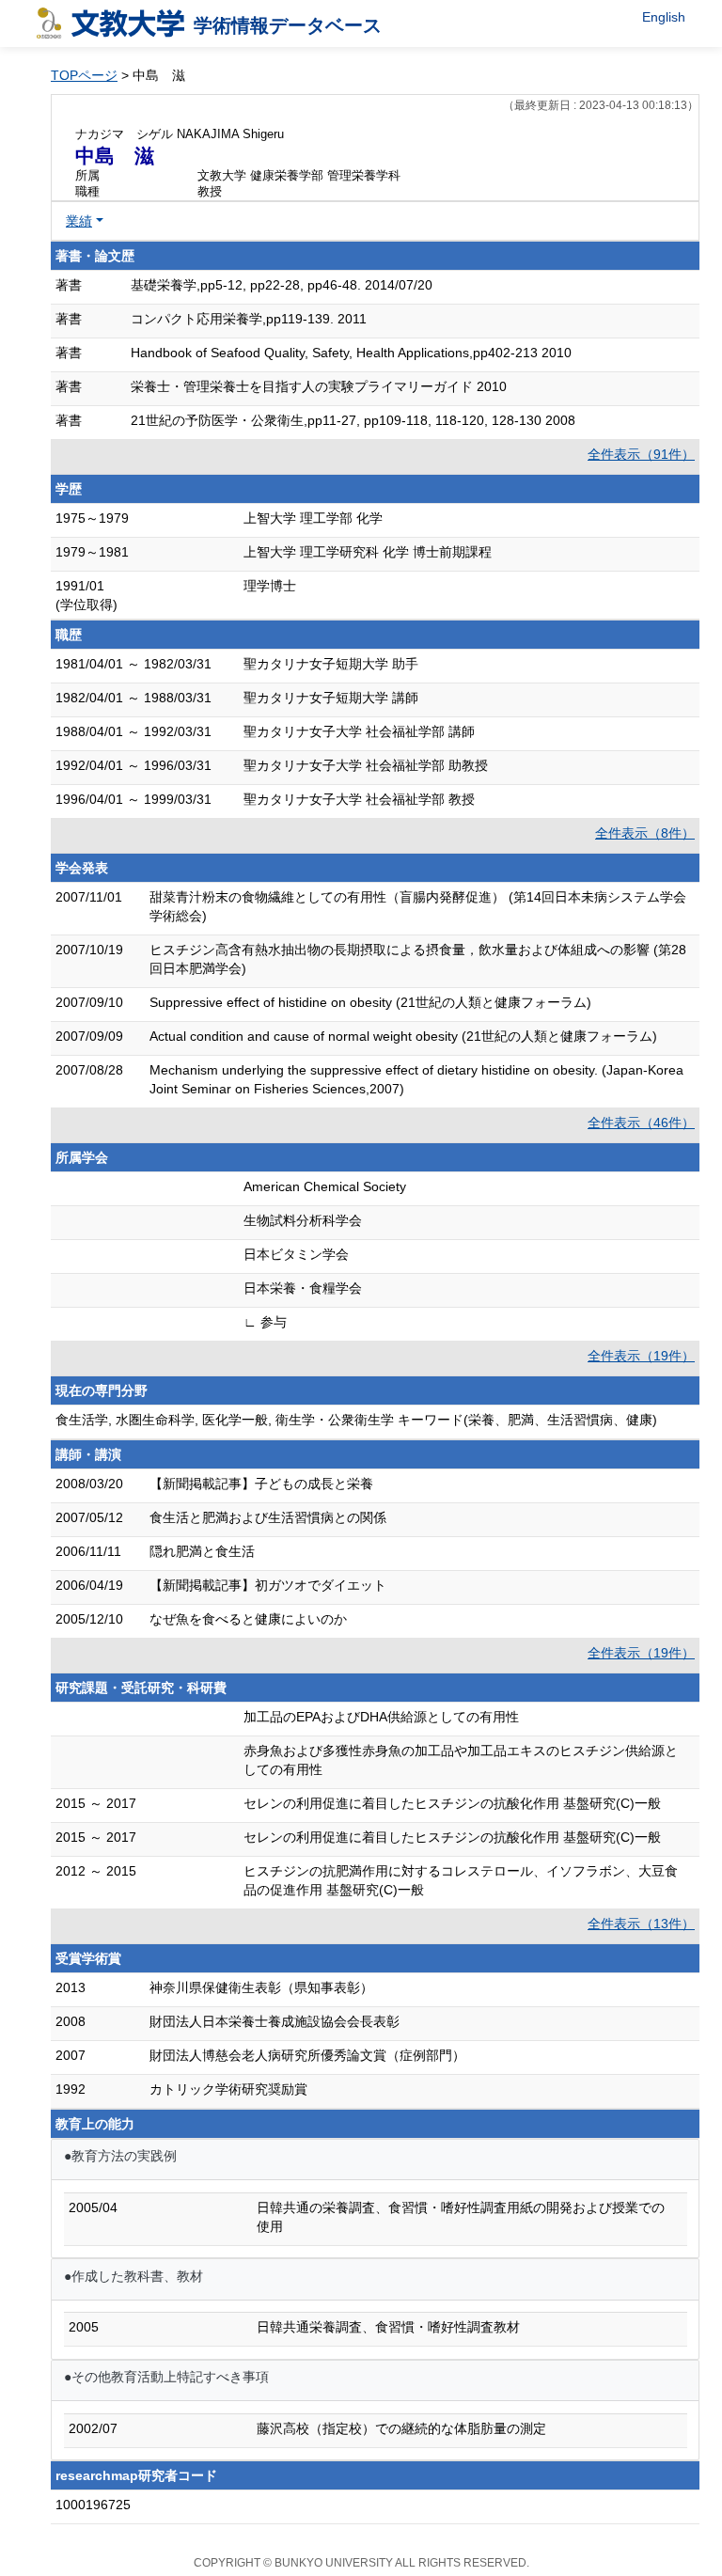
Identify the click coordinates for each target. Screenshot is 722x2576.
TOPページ (84, 75)
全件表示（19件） (641, 1356)
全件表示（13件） (641, 1924)
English (664, 17)
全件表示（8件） (645, 833)
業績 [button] (79, 221)
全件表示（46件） (641, 1123)
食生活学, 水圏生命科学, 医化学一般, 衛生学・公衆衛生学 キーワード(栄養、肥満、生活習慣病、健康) (356, 1420)
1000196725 (93, 2505)
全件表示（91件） (641, 454)
